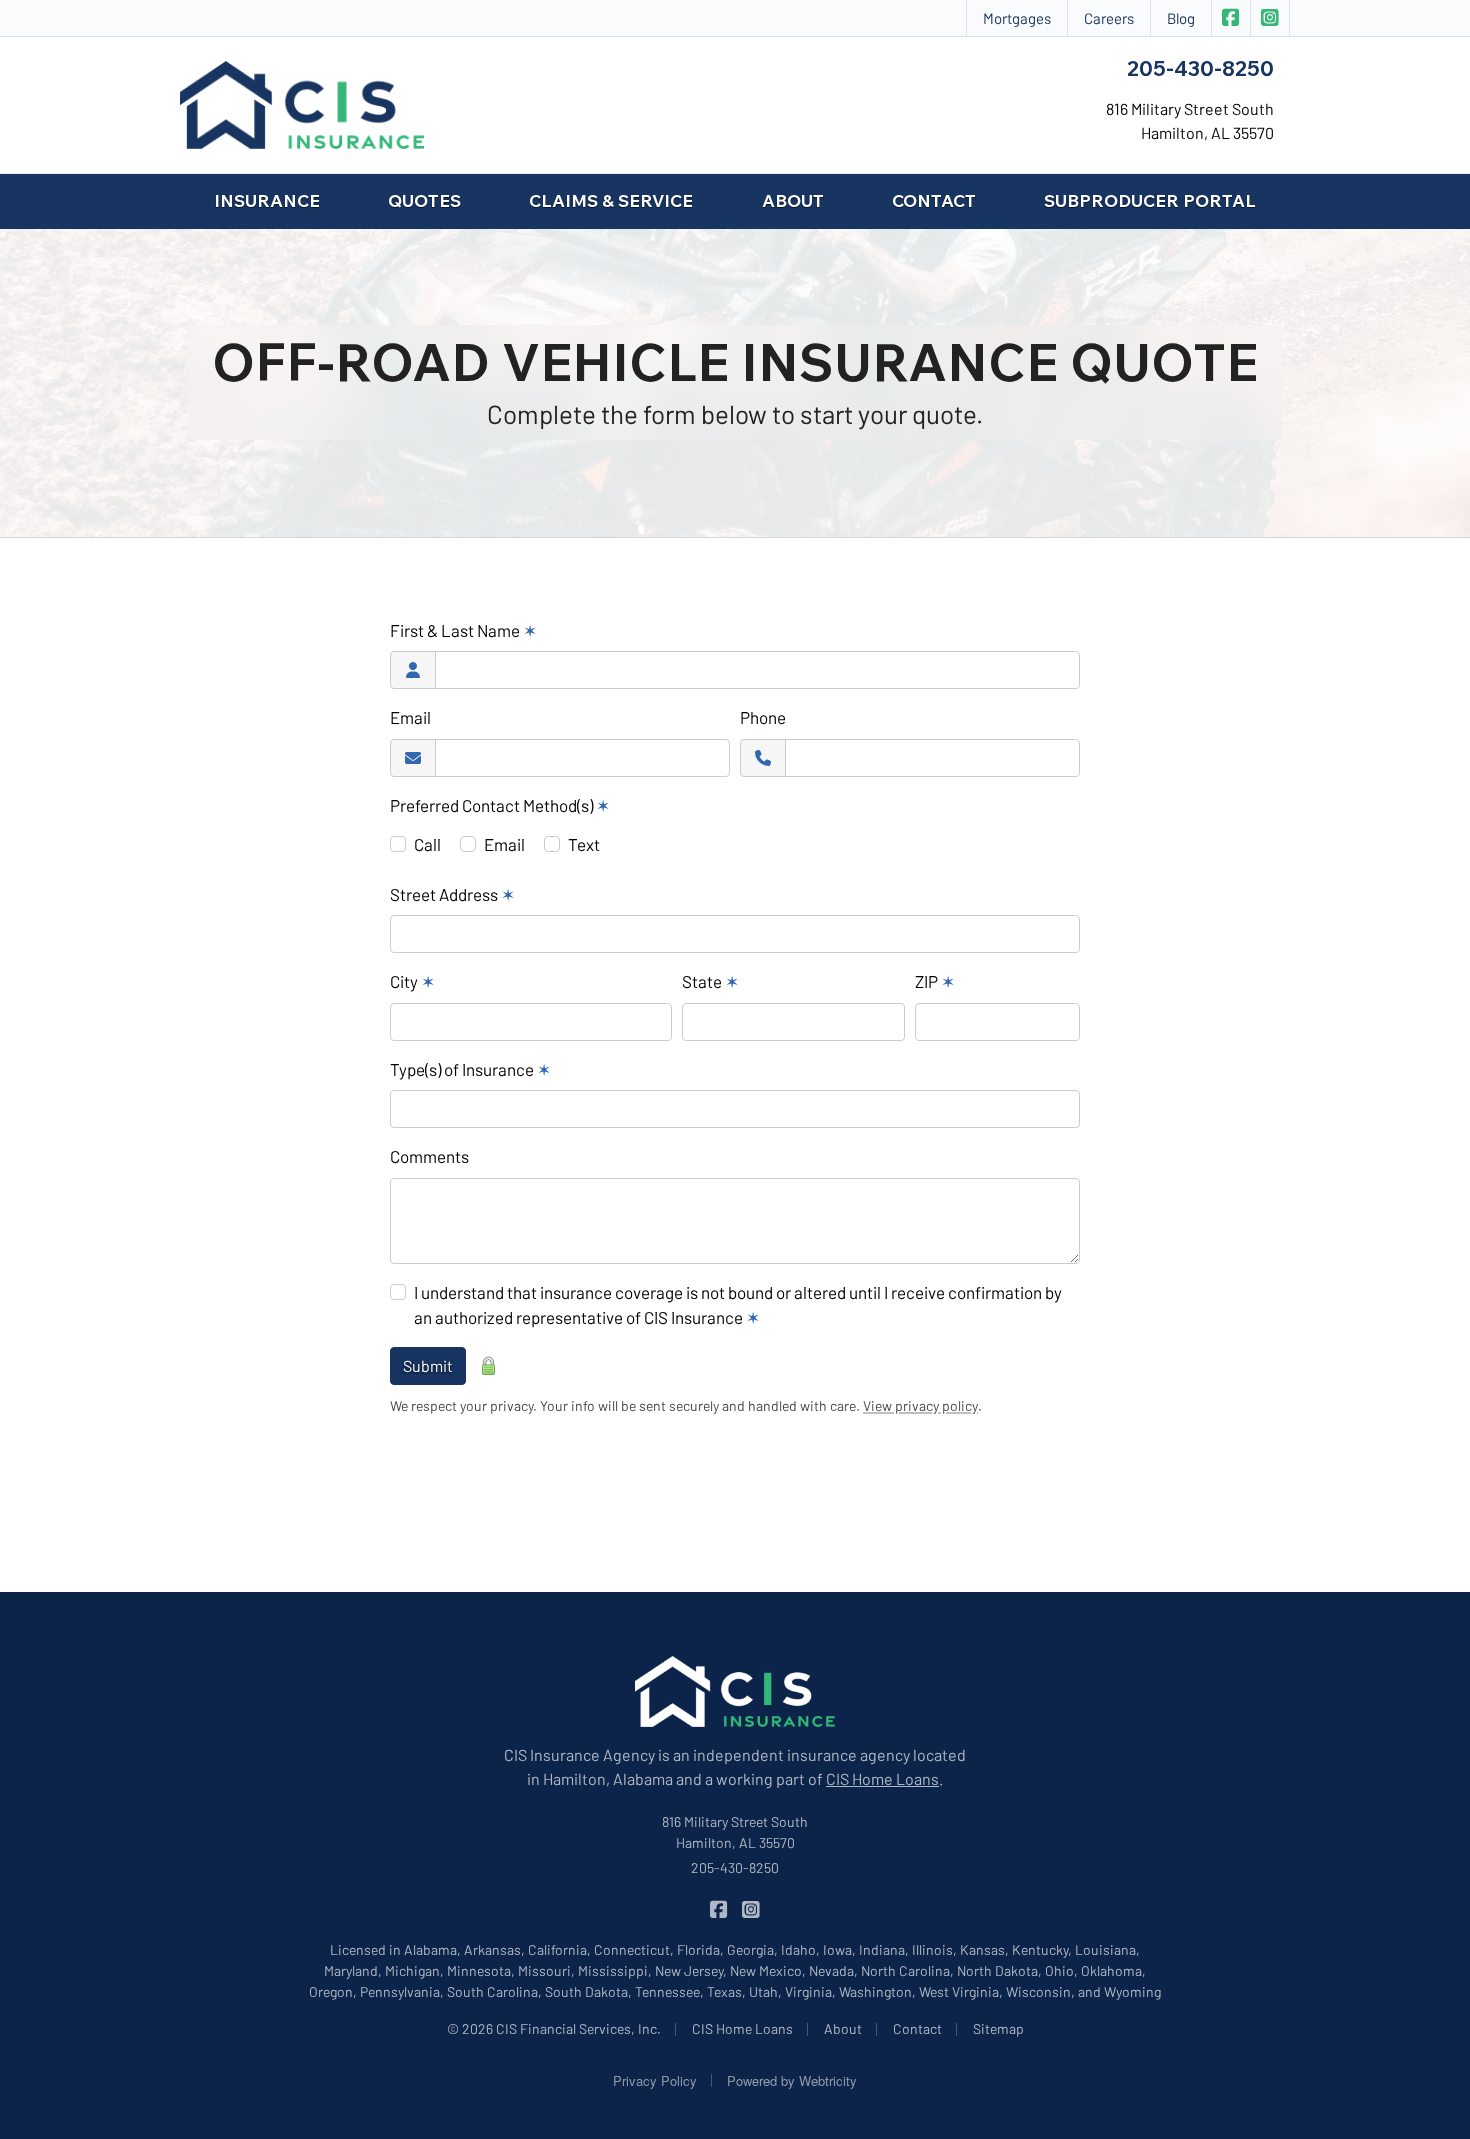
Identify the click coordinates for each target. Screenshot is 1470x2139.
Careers (1109, 18)
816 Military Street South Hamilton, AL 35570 (735, 1832)
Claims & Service (611, 200)
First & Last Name (463, 630)
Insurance (267, 200)
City (412, 981)
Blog (1181, 18)
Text (584, 844)
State (710, 981)
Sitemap (998, 2028)
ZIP (935, 981)
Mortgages (1017, 18)
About (793, 200)
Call (427, 844)
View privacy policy (920, 1405)
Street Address (452, 894)
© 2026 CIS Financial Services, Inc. (554, 2028)
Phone (763, 717)
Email (410, 717)
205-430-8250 (1200, 68)
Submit (428, 1365)
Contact (934, 200)
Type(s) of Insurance (470, 1069)
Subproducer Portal (1150, 200)
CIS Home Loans (882, 1778)
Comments (429, 1156)
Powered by (792, 2080)
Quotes (424, 200)
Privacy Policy (655, 2080)
